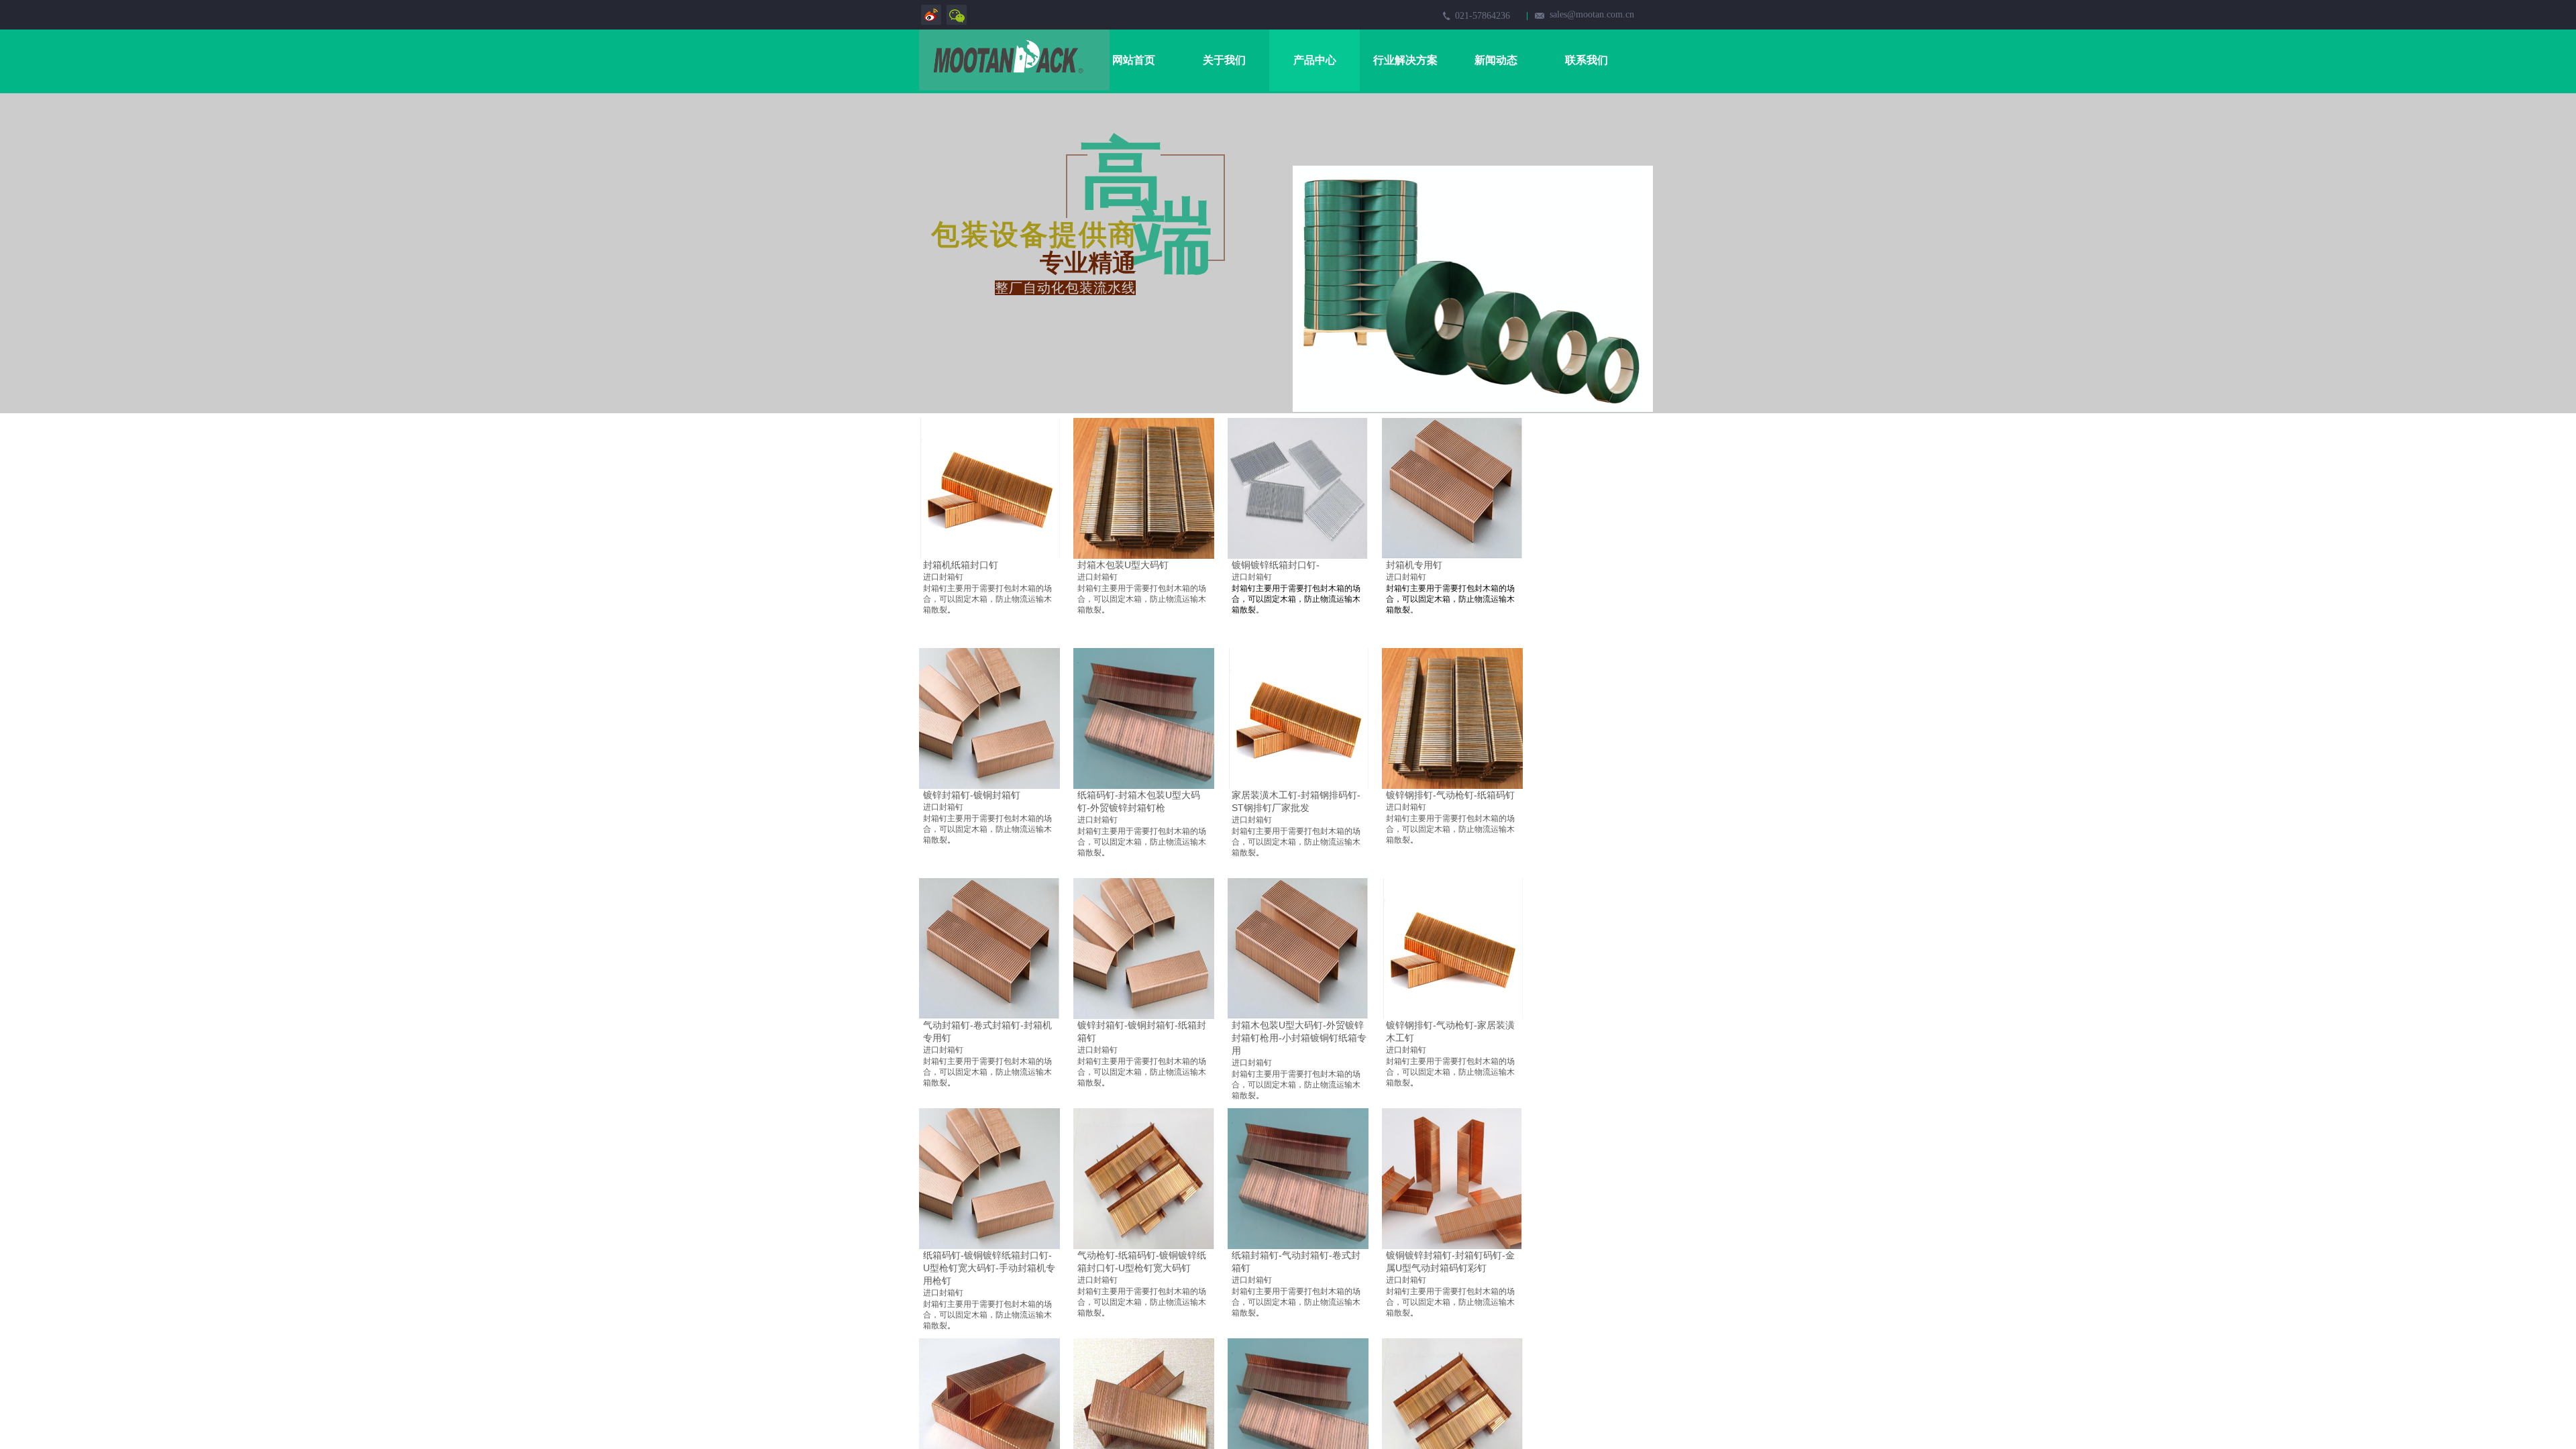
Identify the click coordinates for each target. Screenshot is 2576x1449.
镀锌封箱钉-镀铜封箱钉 (972, 795)
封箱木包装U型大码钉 (1123, 565)
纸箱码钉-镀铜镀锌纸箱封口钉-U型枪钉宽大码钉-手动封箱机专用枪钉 (989, 1268)
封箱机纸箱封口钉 (961, 565)
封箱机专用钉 (1414, 565)
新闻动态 (1496, 60)
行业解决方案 (1405, 60)
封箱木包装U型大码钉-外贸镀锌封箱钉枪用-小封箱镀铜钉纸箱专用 (1299, 1038)
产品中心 (1315, 60)
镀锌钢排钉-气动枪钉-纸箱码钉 (1450, 795)
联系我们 (1587, 60)
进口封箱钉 (943, 577)
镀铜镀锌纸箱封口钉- (1276, 565)
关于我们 (1224, 60)
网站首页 (1134, 60)
